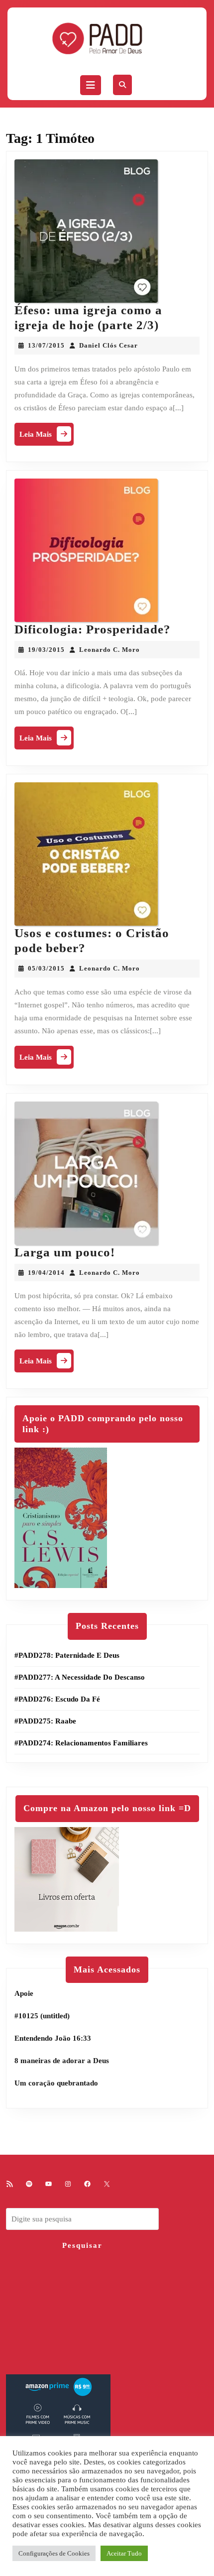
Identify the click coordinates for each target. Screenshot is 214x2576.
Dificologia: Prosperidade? (93, 629)
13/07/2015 (46, 345)
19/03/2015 (46, 650)
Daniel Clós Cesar (108, 345)
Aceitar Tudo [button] (124, 2553)
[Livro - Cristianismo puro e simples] (61, 1517)
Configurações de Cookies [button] (54, 2553)
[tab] (91, 85)
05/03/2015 (46, 968)
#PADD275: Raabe (45, 1721)
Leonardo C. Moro (109, 650)
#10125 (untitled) (42, 2016)
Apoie (24, 1993)
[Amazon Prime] (58, 2426)
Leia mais (47, 436)
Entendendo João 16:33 (53, 2038)
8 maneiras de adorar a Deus (62, 2061)
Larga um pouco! (65, 1252)
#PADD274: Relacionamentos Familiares (81, 1743)
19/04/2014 (46, 1273)
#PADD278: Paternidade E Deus (67, 1655)
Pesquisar (82, 2245)
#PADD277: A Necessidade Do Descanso (80, 1677)
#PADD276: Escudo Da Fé (57, 1699)
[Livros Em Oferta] (67, 1878)
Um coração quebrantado (56, 2083)
